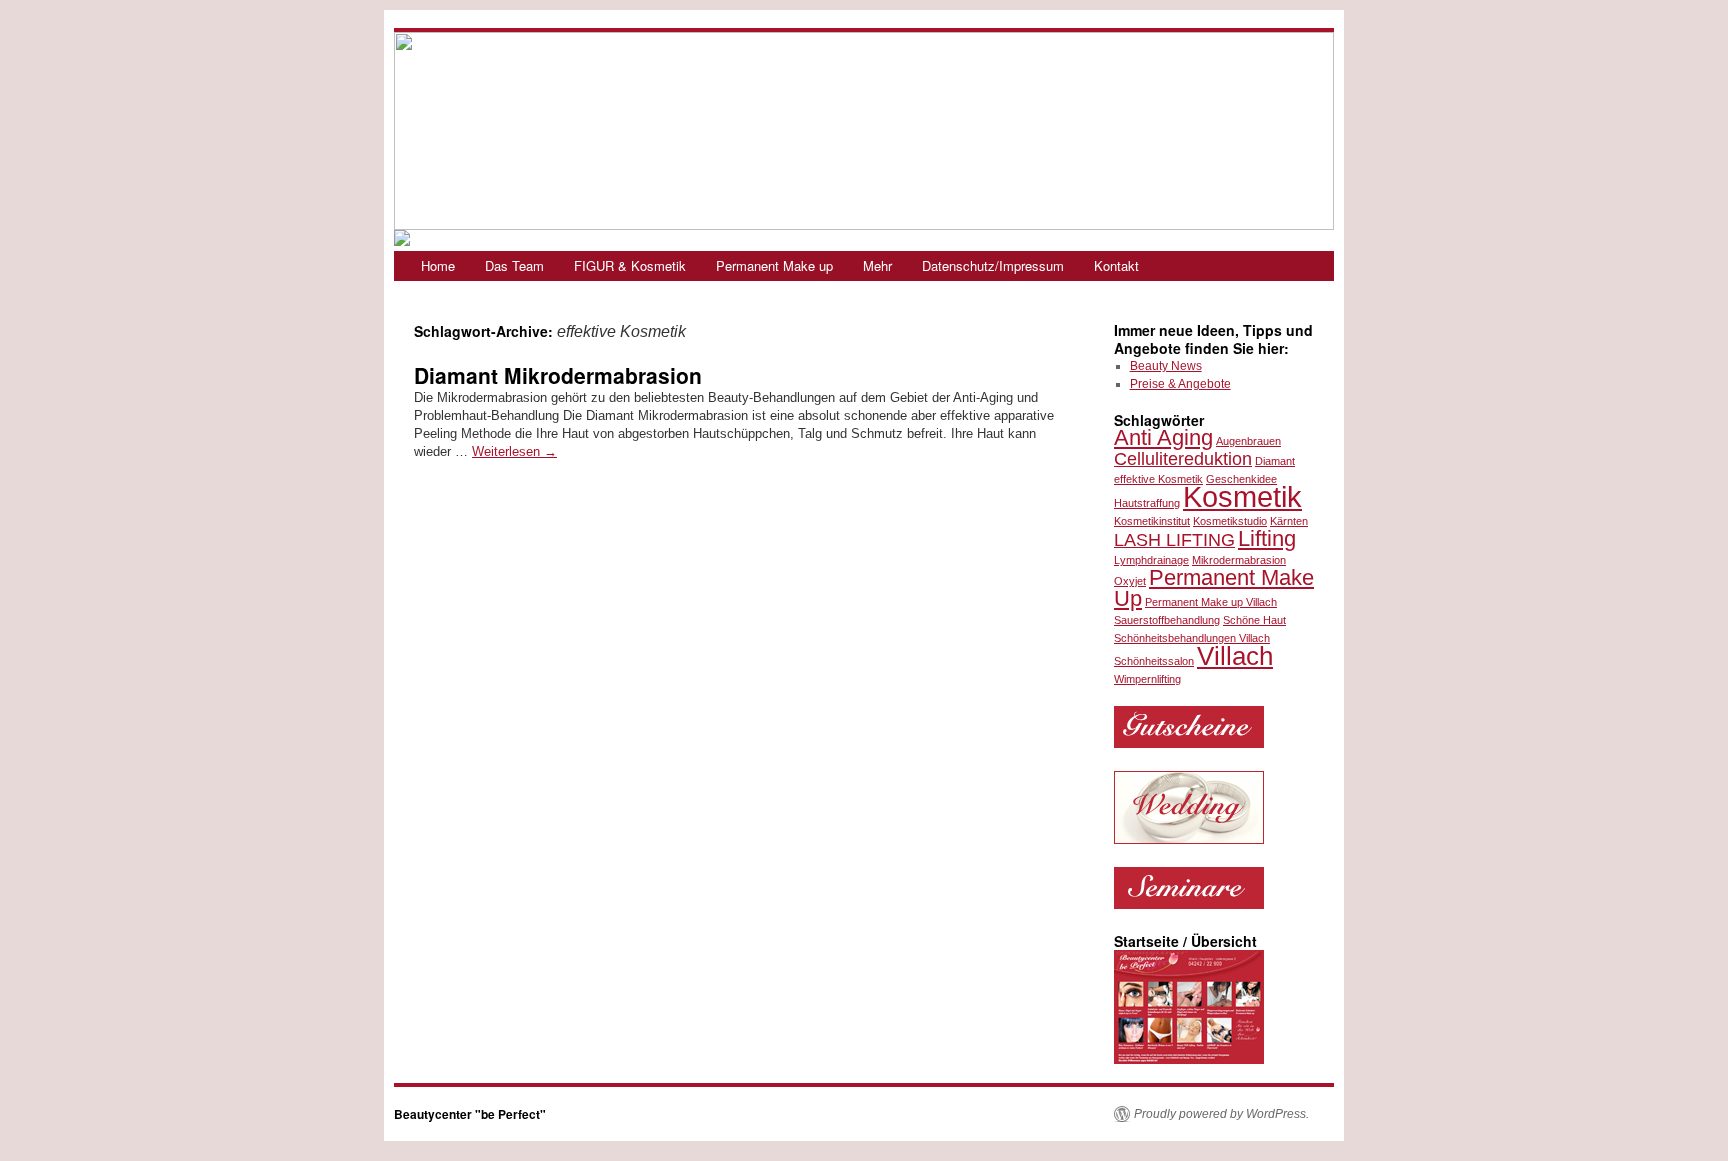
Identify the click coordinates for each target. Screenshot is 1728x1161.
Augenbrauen (1248, 441)
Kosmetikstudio (1230, 521)
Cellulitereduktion (1183, 459)
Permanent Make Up (1214, 588)
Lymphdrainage (1151, 560)
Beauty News (1166, 366)
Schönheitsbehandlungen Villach (1192, 638)
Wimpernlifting (1147, 679)
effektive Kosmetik (1158, 479)
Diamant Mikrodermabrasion (558, 375)
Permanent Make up (774, 265)
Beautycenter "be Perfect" (470, 1114)
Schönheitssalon (1154, 661)
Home (438, 265)
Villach (1235, 656)
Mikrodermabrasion (1239, 560)
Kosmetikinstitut (1152, 521)
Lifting (1267, 538)
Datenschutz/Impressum (993, 265)
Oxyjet (1130, 581)
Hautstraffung (1147, 503)
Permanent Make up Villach (1211, 602)
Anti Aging (1163, 437)
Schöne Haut (1254, 620)
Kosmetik (1242, 496)
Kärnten (1289, 521)
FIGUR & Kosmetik (630, 265)
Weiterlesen (514, 451)
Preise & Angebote (1180, 384)
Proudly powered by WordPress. (1221, 1114)
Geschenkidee (1241, 479)
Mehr (877, 265)
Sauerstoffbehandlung (1167, 620)
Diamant (1275, 461)
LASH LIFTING (1174, 540)
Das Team (514, 265)
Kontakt (1116, 265)
